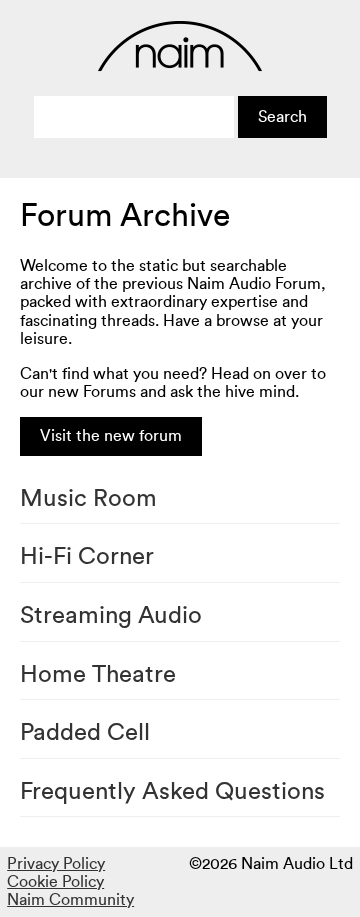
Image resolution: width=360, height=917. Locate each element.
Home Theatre (98, 675)
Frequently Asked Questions (172, 792)
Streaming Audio (111, 616)
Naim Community (70, 900)
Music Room (88, 499)
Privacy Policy (56, 864)
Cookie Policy (55, 882)
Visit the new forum (111, 436)
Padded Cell (85, 733)
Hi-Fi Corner (87, 557)
